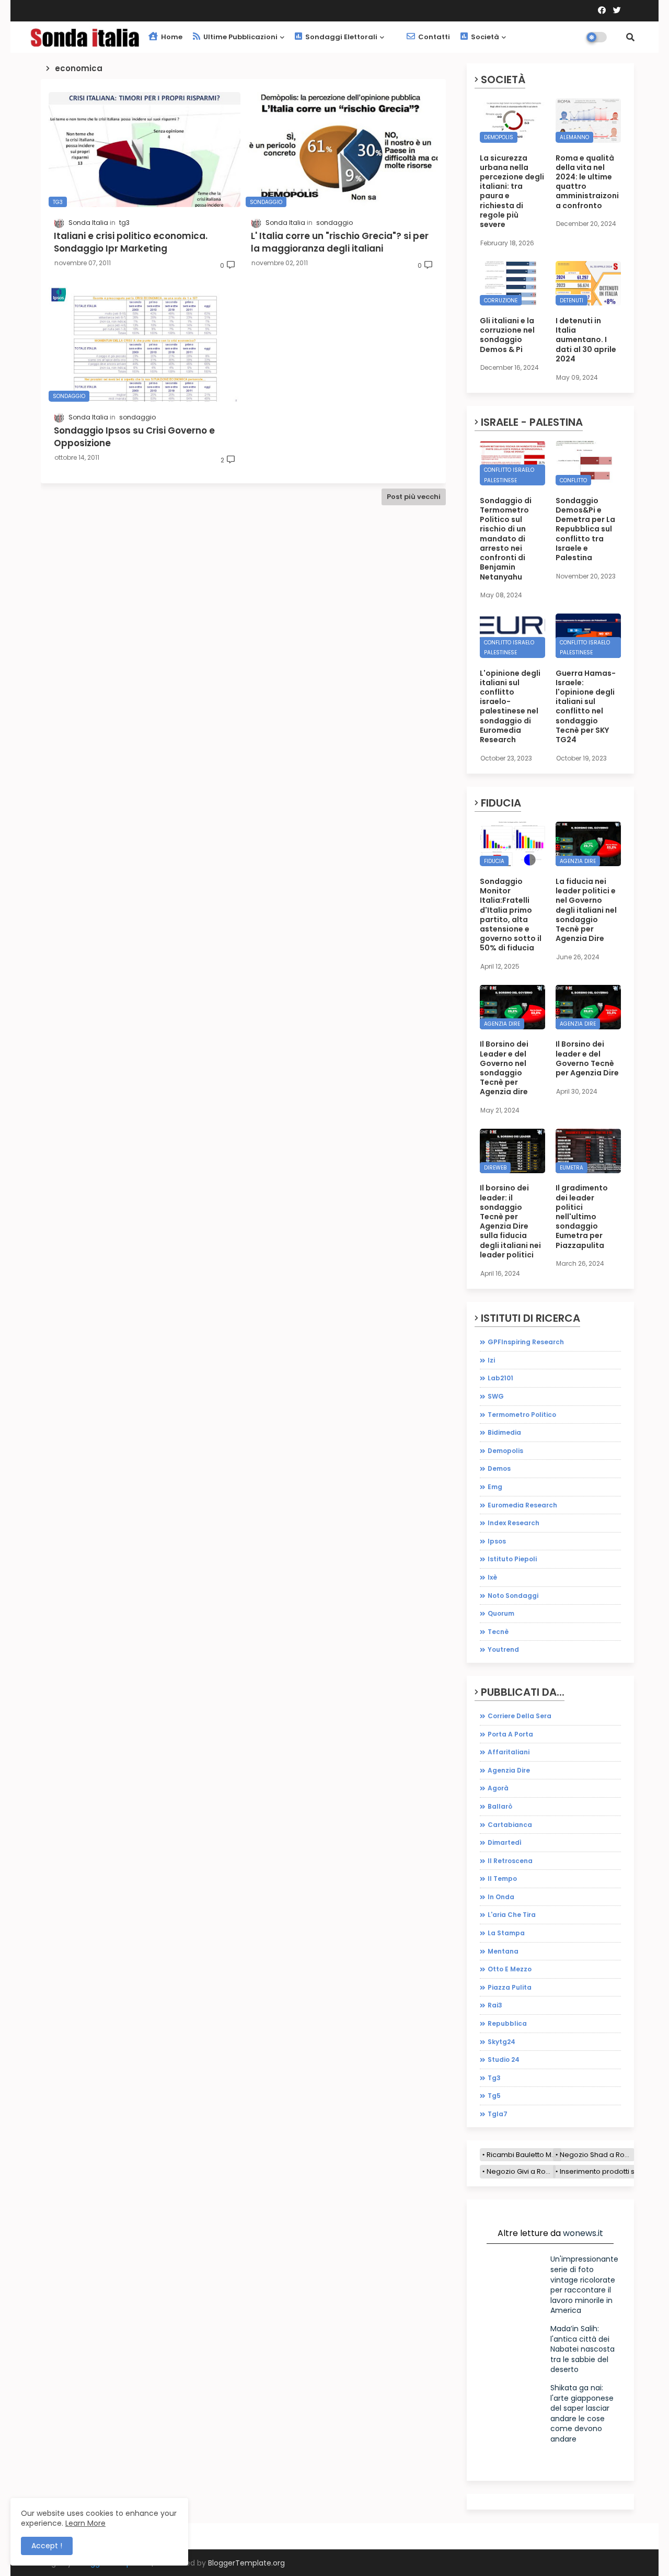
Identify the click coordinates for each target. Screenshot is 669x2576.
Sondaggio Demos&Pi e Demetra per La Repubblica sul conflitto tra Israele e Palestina (585, 529)
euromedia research (522, 1505)
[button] (630, 37)
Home (171, 37)
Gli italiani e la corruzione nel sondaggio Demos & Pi (507, 335)
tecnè (498, 1632)
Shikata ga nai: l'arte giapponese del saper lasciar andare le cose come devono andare (582, 2413)
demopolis (505, 1451)
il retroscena (510, 1861)
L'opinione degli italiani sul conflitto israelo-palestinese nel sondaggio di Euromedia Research (510, 707)
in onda (501, 1897)
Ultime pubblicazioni (240, 37)
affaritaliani (509, 1752)
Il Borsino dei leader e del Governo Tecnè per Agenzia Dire (587, 1058)
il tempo (502, 1879)
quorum (501, 1613)
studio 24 (504, 2059)
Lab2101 (500, 1378)
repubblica (507, 2023)
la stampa (506, 1933)
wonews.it (583, 2233)
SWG (496, 1396)
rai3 (495, 2005)
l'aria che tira (512, 1915)
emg (495, 1487)
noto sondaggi (513, 1596)
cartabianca (510, 1825)
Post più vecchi (414, 497)
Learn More (85, 2523)
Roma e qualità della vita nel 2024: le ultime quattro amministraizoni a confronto (587, 182)
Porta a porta (510, 1734)
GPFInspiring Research (526, 1342)
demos (499, 1468)
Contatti (433, 37)
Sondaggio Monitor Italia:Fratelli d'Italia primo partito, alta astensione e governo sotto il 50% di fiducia (511, 915)
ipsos (497, 1541)
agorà (498, 1788)
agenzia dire (509, 1770)
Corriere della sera (520, 1716)
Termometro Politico (522, 1415)
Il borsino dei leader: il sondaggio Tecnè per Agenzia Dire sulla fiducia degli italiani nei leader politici (510, 1221)
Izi (491, 1360)
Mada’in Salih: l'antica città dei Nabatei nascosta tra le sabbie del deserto (583, 2349)
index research (514, 1523)
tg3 (494, 2078)
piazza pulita (510, 1987)
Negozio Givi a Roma (521, 2171)
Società (484, 37)
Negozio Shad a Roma (597, 2155)
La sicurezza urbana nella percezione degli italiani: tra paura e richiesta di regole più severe (512, 191)
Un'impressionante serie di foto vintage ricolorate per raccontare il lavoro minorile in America (584, 2285)
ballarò (500, 1806)
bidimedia (504, 1432)
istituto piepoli (512, 1559)
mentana (503, 1951)
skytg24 (501, 2042)
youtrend (503, 1649)
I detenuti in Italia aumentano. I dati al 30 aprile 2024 (586, 340)
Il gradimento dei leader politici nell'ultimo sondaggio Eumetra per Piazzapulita (582, 1216)
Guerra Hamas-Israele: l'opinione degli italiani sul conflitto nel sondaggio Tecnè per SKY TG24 (586, 707)
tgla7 (498, 2114)
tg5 (494, 2096)
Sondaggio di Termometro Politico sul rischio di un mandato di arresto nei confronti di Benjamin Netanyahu (506, 539)
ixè (492, 1577)
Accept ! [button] (47, 2546)
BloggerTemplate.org (246, 2563)
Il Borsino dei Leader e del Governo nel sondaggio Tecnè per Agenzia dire (504, 1068)
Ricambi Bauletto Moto (524, 2155)
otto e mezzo (510, 1969)
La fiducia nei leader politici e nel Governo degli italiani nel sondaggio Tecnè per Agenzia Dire (586, 910)
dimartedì (505, 1842)
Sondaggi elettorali (341, 37)
